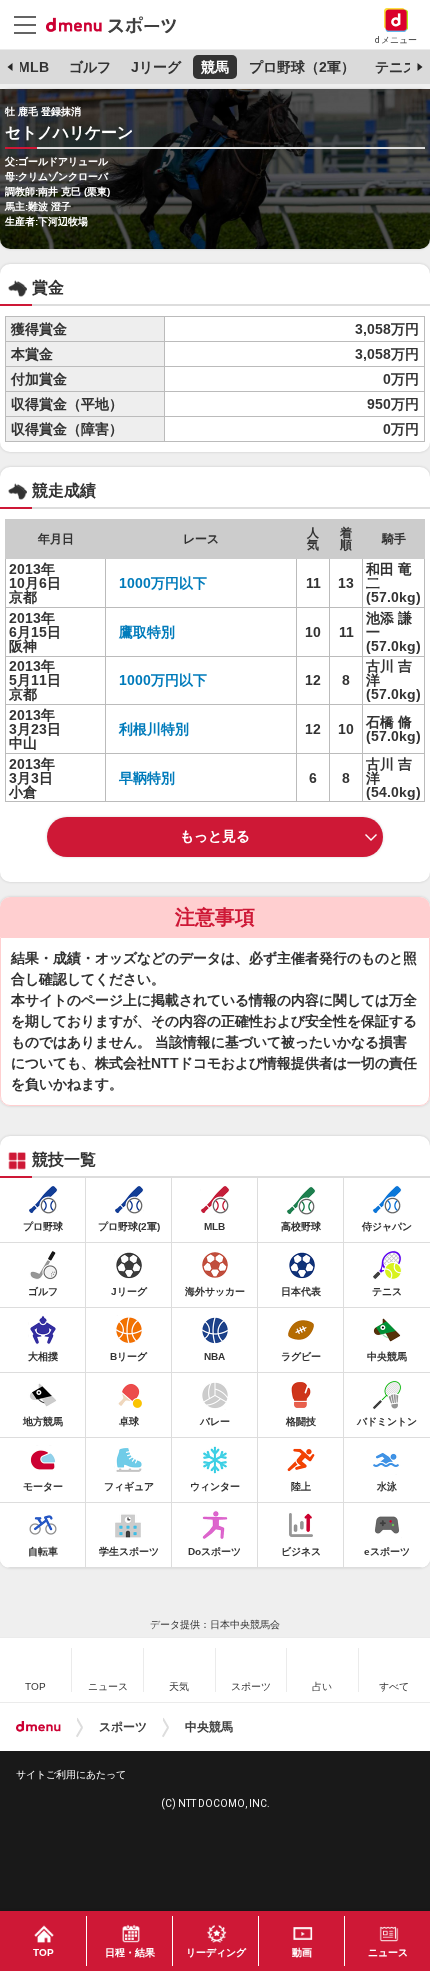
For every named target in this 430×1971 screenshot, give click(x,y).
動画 (302, 1952)
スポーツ (123, 1727)
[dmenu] (38, 1727)
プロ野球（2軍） (302, 67)
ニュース (388, 1952)
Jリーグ (156, 67)
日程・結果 (130, 1952)
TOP (43, 1952)
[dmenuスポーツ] (118, 24)
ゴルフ (90, 67)
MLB (33, 67)
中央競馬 (209, 1727)
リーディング (216, 1952)
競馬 (215, 67)
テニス (396, 67)
